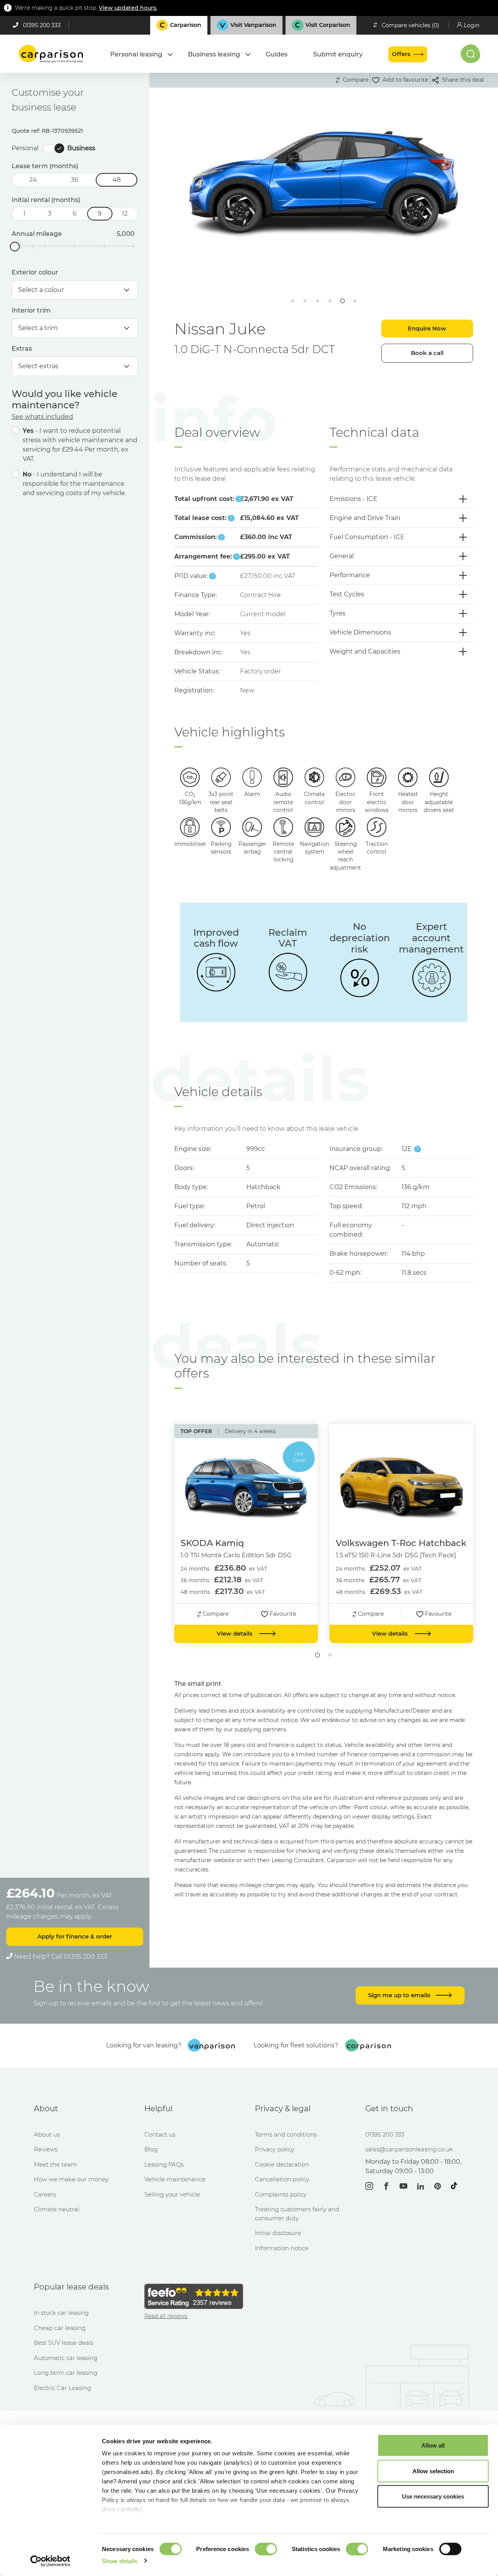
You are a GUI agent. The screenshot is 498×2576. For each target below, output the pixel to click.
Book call (427, 353)
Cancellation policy (282, 2179)
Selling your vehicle (172, 2194)
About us (47, 2134)
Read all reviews (166, 2316)
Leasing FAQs (164, 2164)
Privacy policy (274, 2149)
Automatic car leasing (66, 2358)
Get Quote (247, 211)
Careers (45, 2194)
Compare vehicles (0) (410, 25)
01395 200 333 (42, 25)
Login (472, 25)
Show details (120, 2561)
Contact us (160, 2134)
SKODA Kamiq (212, 1543)
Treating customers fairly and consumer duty (297, 2214)
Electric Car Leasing (62, 2388)
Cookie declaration (282, 2164)
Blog (151, 2149)
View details (235, 1633)
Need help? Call (60, 1957)
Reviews (46, 2149)
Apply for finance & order (75, 1936)
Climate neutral (57, 2209)
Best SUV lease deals (64, 2343)
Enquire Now (427, 328)
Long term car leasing (66, 2373)
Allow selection (433, 2471)
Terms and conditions (286, 2134)
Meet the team (55, 2164)
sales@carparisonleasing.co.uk (409, 2149)
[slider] (15, 247)
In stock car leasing (61, 2313)
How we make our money (71, 2179)
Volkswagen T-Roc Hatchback (401, 1543)
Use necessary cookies (433, 2496)
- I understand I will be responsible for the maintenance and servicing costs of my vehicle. (74, 484)
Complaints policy (281, 2194)
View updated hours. (128, 8)
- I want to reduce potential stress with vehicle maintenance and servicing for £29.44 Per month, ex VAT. (80, 445)
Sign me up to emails (400, 1995)
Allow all (433, 2445)
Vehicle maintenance (175, 2179)
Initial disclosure (278, 2233)
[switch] (266, 2549)
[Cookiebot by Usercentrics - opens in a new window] (50, 2561)
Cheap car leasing (60, 2328)
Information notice (282, 2248)
